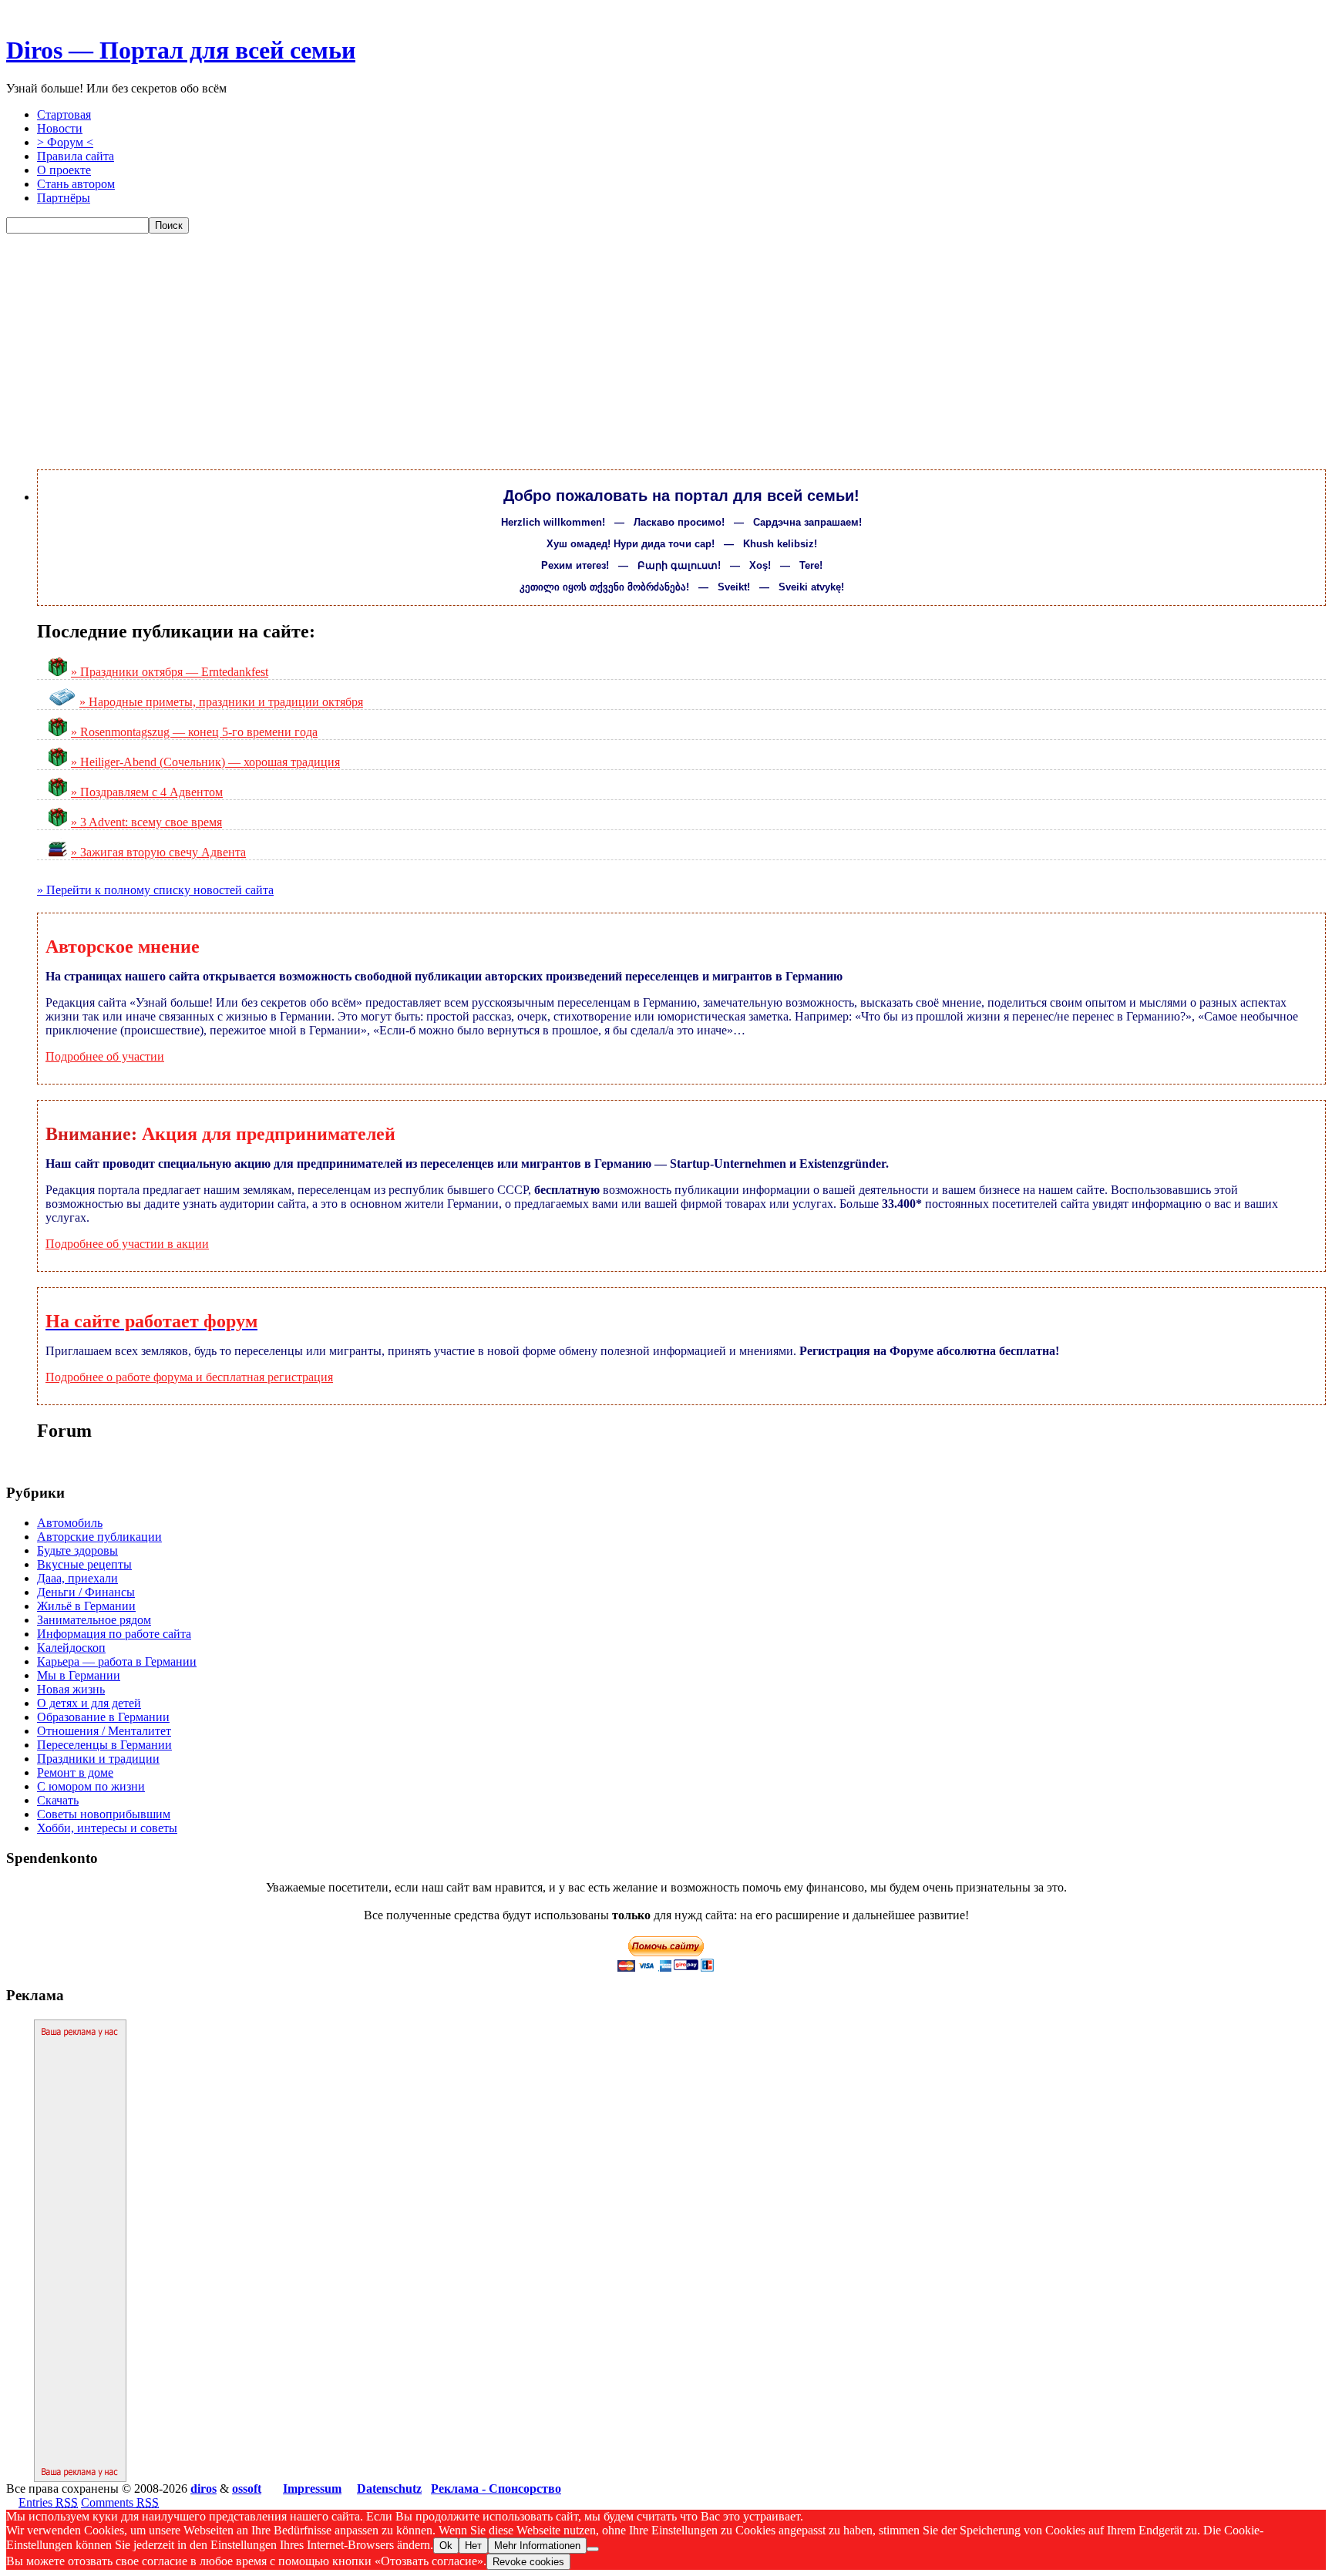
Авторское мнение (123, 947)
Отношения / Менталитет (104, 1731)
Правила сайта (76, 156)
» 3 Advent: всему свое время (146, 822)
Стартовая (64, 114)
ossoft (247, 2489)
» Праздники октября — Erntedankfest (170, 672)
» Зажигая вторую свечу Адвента (158, 852)
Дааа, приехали (77, 1578)
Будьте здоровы (77, 1550)
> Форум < (65, 142)
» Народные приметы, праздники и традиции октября (221, 702)
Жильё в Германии (86, 1606)
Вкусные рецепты (84, 1564)
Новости (60, 128)
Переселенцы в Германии (104, 1745)
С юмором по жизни (91, 1786)
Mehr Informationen (537, 2546)
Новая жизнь (71, 1689)
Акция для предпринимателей (269, 1134)
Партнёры (64, 198)
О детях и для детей (89, 1703)
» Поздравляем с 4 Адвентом (147, 792)
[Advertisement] (666, 349)
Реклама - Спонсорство (496, 2489)
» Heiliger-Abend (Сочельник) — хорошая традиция (205, 762)
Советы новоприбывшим (104, 1814)
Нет (473, 2546)
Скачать (58, 1800)
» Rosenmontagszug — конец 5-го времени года (194, 732)
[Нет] (593, 2549)
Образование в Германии (103, 1717)
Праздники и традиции (98, 1759)
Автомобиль (70, 1523)
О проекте (64, 170)
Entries (48, 2502)
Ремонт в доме (75, 1772)
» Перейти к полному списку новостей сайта (155, 890)
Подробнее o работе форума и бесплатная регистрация (189, 1377)
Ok (446, 2546)
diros (203, 2489)
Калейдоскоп (71, 1648)
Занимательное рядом (94, 1620)
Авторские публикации (99, 1537)
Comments (120, 2502)
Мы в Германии (79, 1675)
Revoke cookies (528, 2562)
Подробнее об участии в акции (127, 1244)
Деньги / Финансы (86, 1592)
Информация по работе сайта (114, 1634)
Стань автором (76, 184)
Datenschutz (389, 2489)
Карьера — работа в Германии (117, 1661)
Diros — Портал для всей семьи (181, 50)
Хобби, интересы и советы (107, 1828)
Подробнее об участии (105, 1056)
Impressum (312, 2489)
